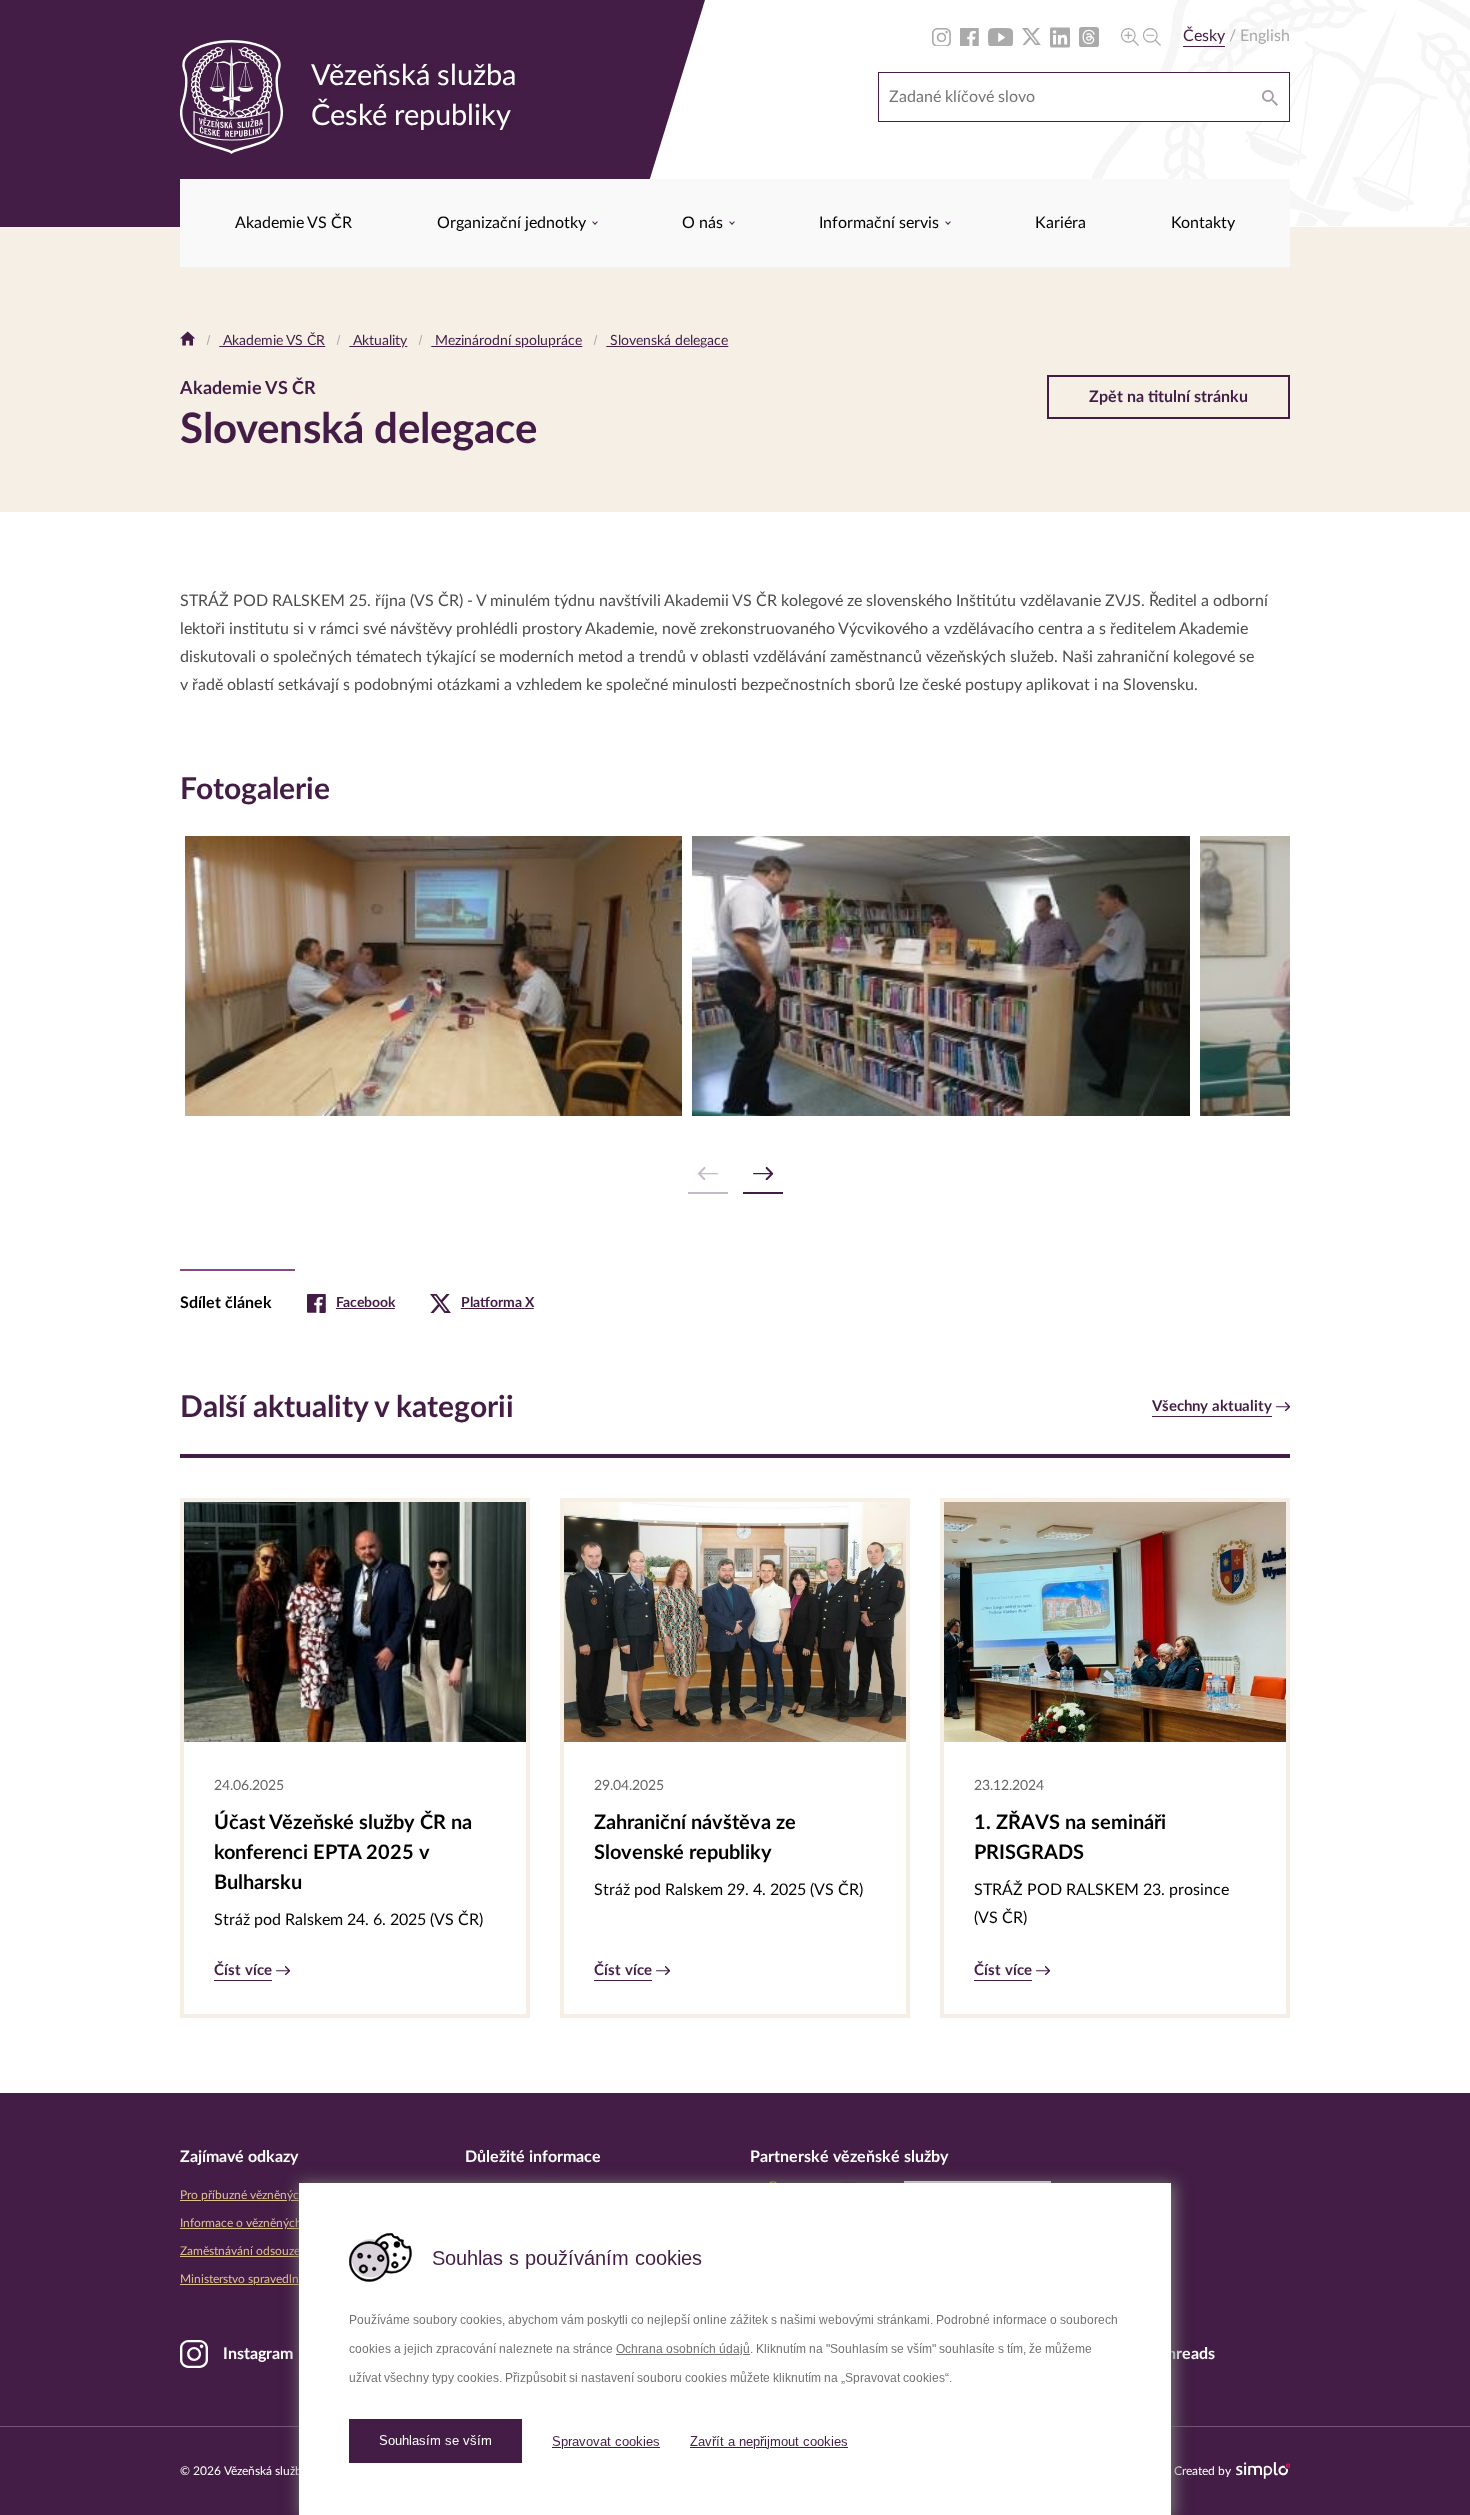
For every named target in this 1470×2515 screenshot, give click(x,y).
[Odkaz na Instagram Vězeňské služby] (941, 36)
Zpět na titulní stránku (1168, 397)
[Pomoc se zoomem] (1141, 36)
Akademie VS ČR (293, 223)
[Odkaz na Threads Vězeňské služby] (1089, 36)
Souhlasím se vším (435, 2440)
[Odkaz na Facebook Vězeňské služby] (969, 36)
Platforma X (497, 1303)
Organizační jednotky (513, 223)
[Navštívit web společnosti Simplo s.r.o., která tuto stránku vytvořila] (1263, 2470)
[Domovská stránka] (187, 341)
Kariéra (1060, 223)
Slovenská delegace (667, 341)
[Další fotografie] (763, 1174)
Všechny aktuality (1212, 1406)
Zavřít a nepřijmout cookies (769, 2441)
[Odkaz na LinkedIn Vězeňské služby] (1060, 36)
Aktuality (378, 341)
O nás (704, 223)
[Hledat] (1270, 97)
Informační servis (881, 223)
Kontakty (1203, 223)
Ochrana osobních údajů (683, 2349)
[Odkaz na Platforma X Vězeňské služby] (1031, 36)
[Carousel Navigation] (735, 1174)
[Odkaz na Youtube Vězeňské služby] (1000, 36)
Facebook (365, 1303)
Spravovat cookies (606, 2441)
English (1265, 36)
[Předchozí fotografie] (708, 1174)
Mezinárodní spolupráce (506, 341)
